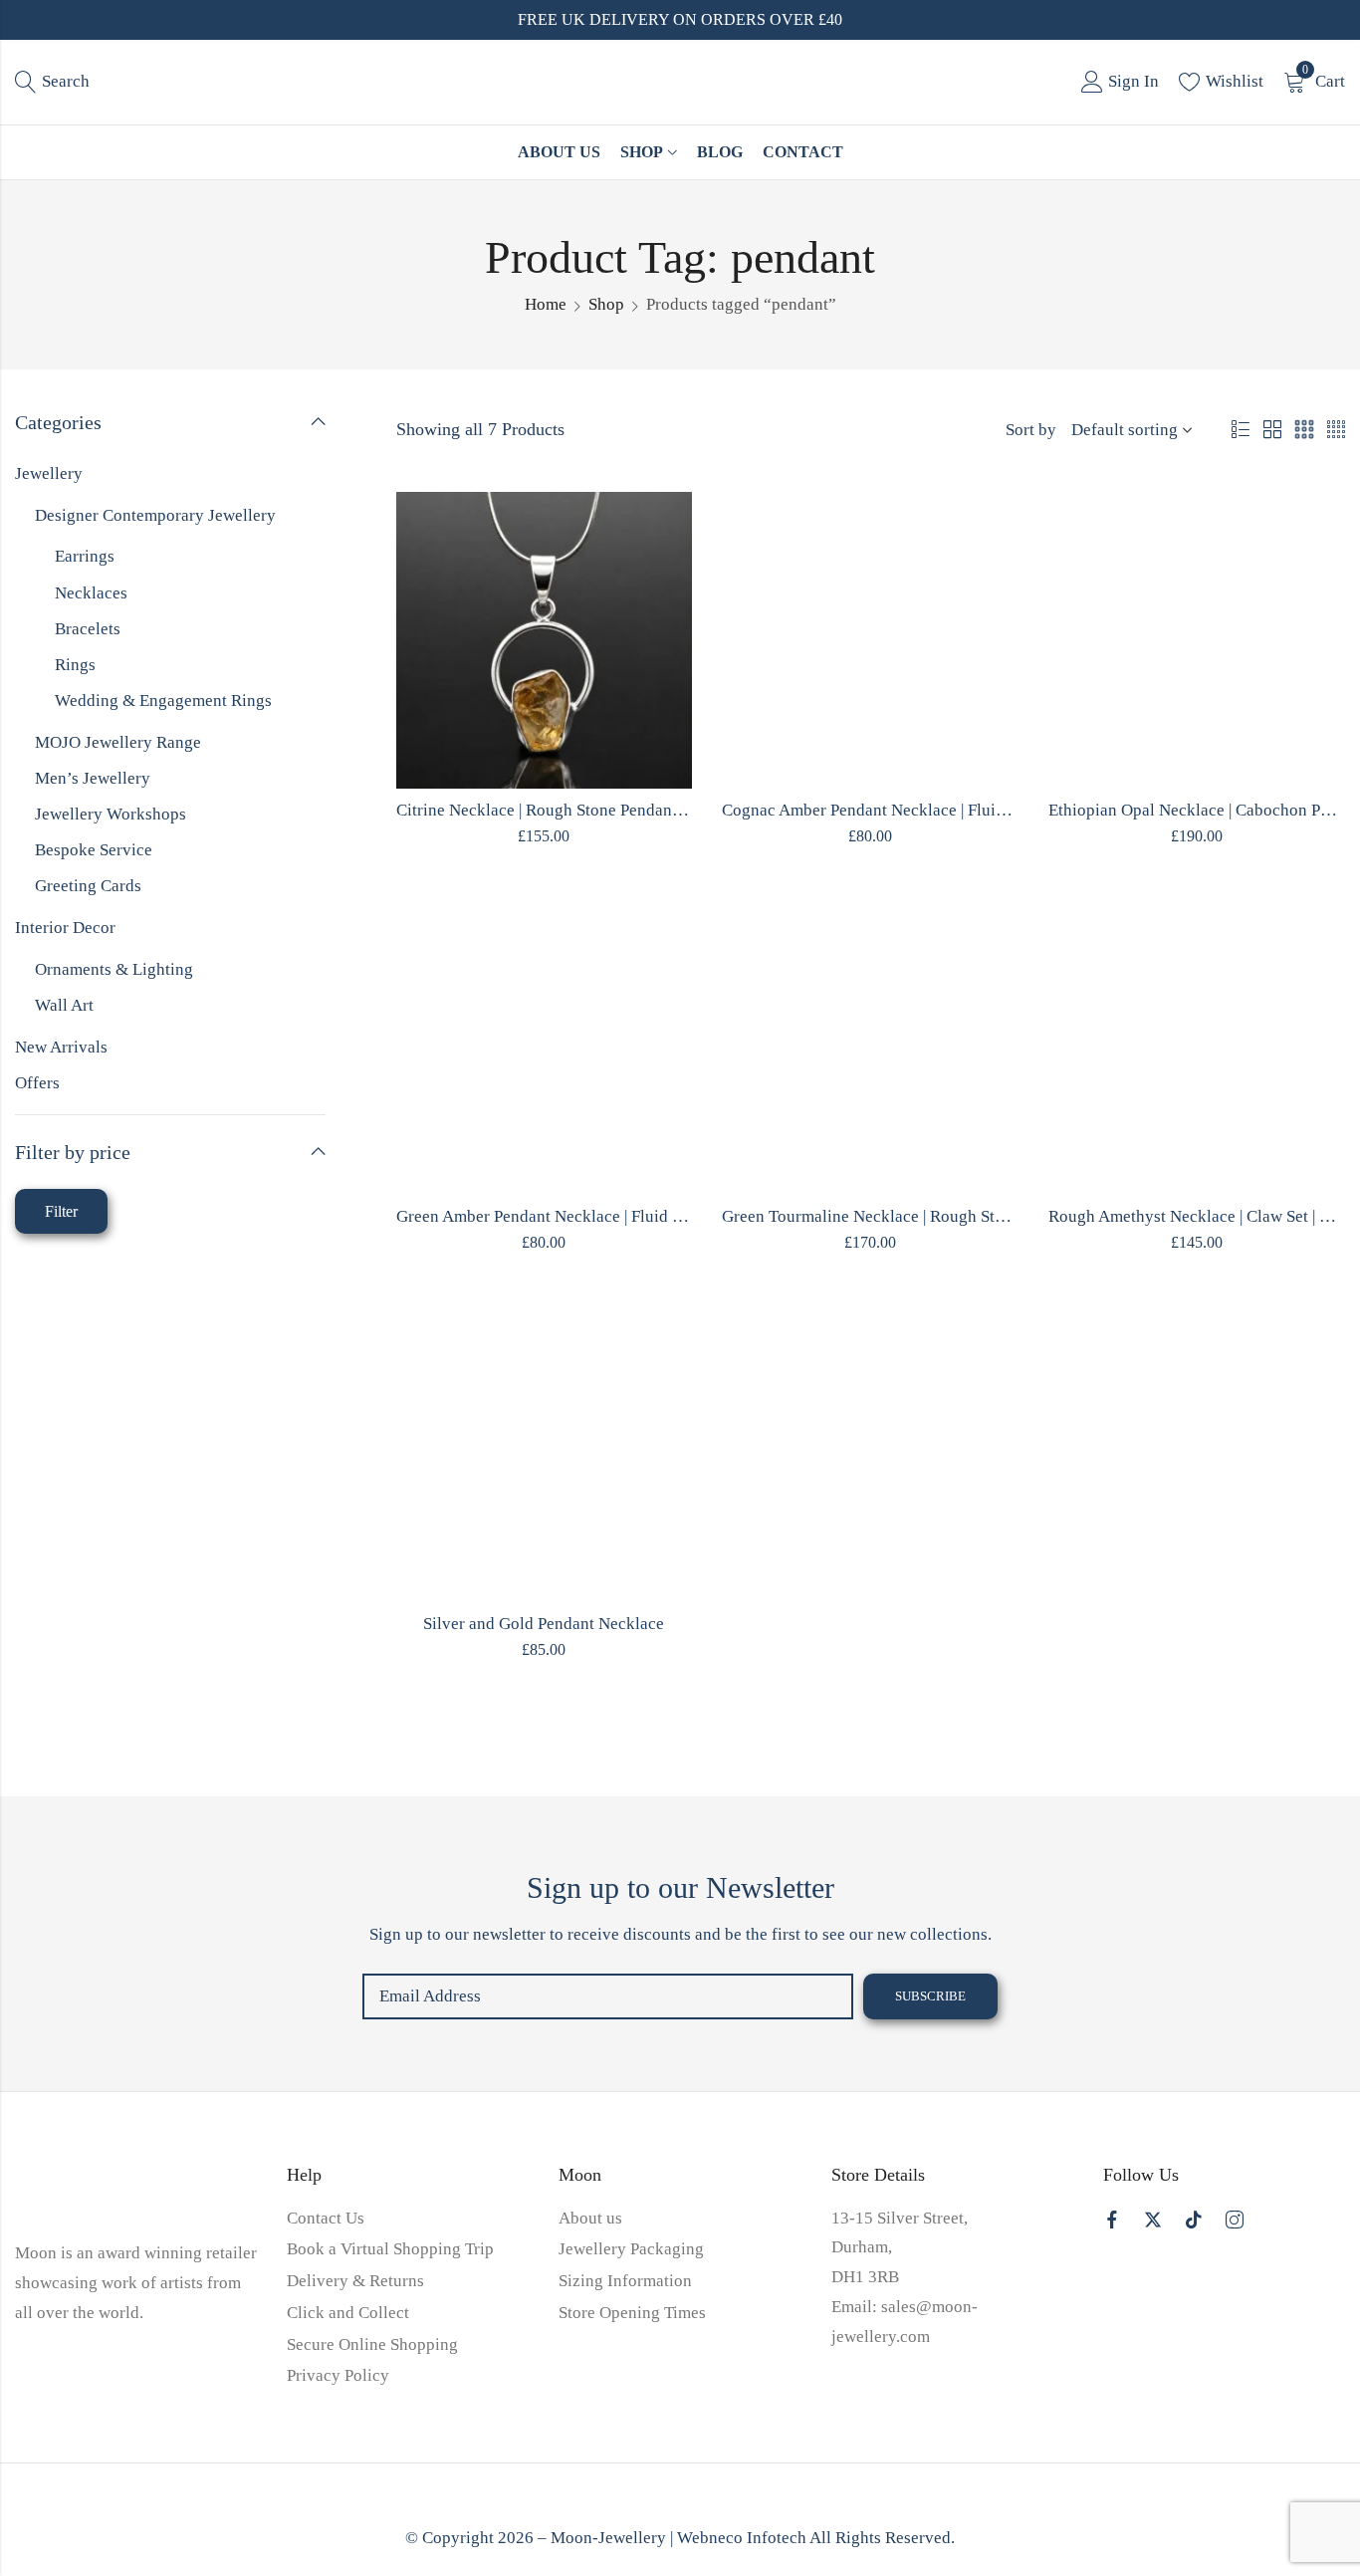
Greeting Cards (88, 886)
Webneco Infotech (742, 2538)
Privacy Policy (338, 2375)
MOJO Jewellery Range (118, 742)
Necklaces (91, 593)
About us (590, 2218)
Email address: (608, 1996)
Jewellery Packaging (631, 2249)
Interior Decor (65, 928)
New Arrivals (61, 1047)
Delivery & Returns (355, 2281)
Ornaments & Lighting (114, 969)
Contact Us (326, 2218)
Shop (606, 304)
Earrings (85, 556)
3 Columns (1304, 430)
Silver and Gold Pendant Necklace (544, 1624)
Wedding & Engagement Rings (163, 701)
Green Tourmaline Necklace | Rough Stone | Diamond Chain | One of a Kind (987, 1216)
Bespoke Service (94, 850)
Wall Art (64, 1005)
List (1241, 430)
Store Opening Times (632, 2313)
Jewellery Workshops (111, 814)
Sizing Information (625, 2281)
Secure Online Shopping (372, 2344)
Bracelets (88, 629)
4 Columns (1336, 430)
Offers (37, 1083)
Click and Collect (348, 2313)
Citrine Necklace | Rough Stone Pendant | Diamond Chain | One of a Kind (652, 810)
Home (546, 304)
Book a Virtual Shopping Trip (390, 2249)
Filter (61, 1211)
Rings (75, 665)
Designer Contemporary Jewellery (155, 515)
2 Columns (1272, 430)
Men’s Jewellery (93, 778)
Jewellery (49, 473)
